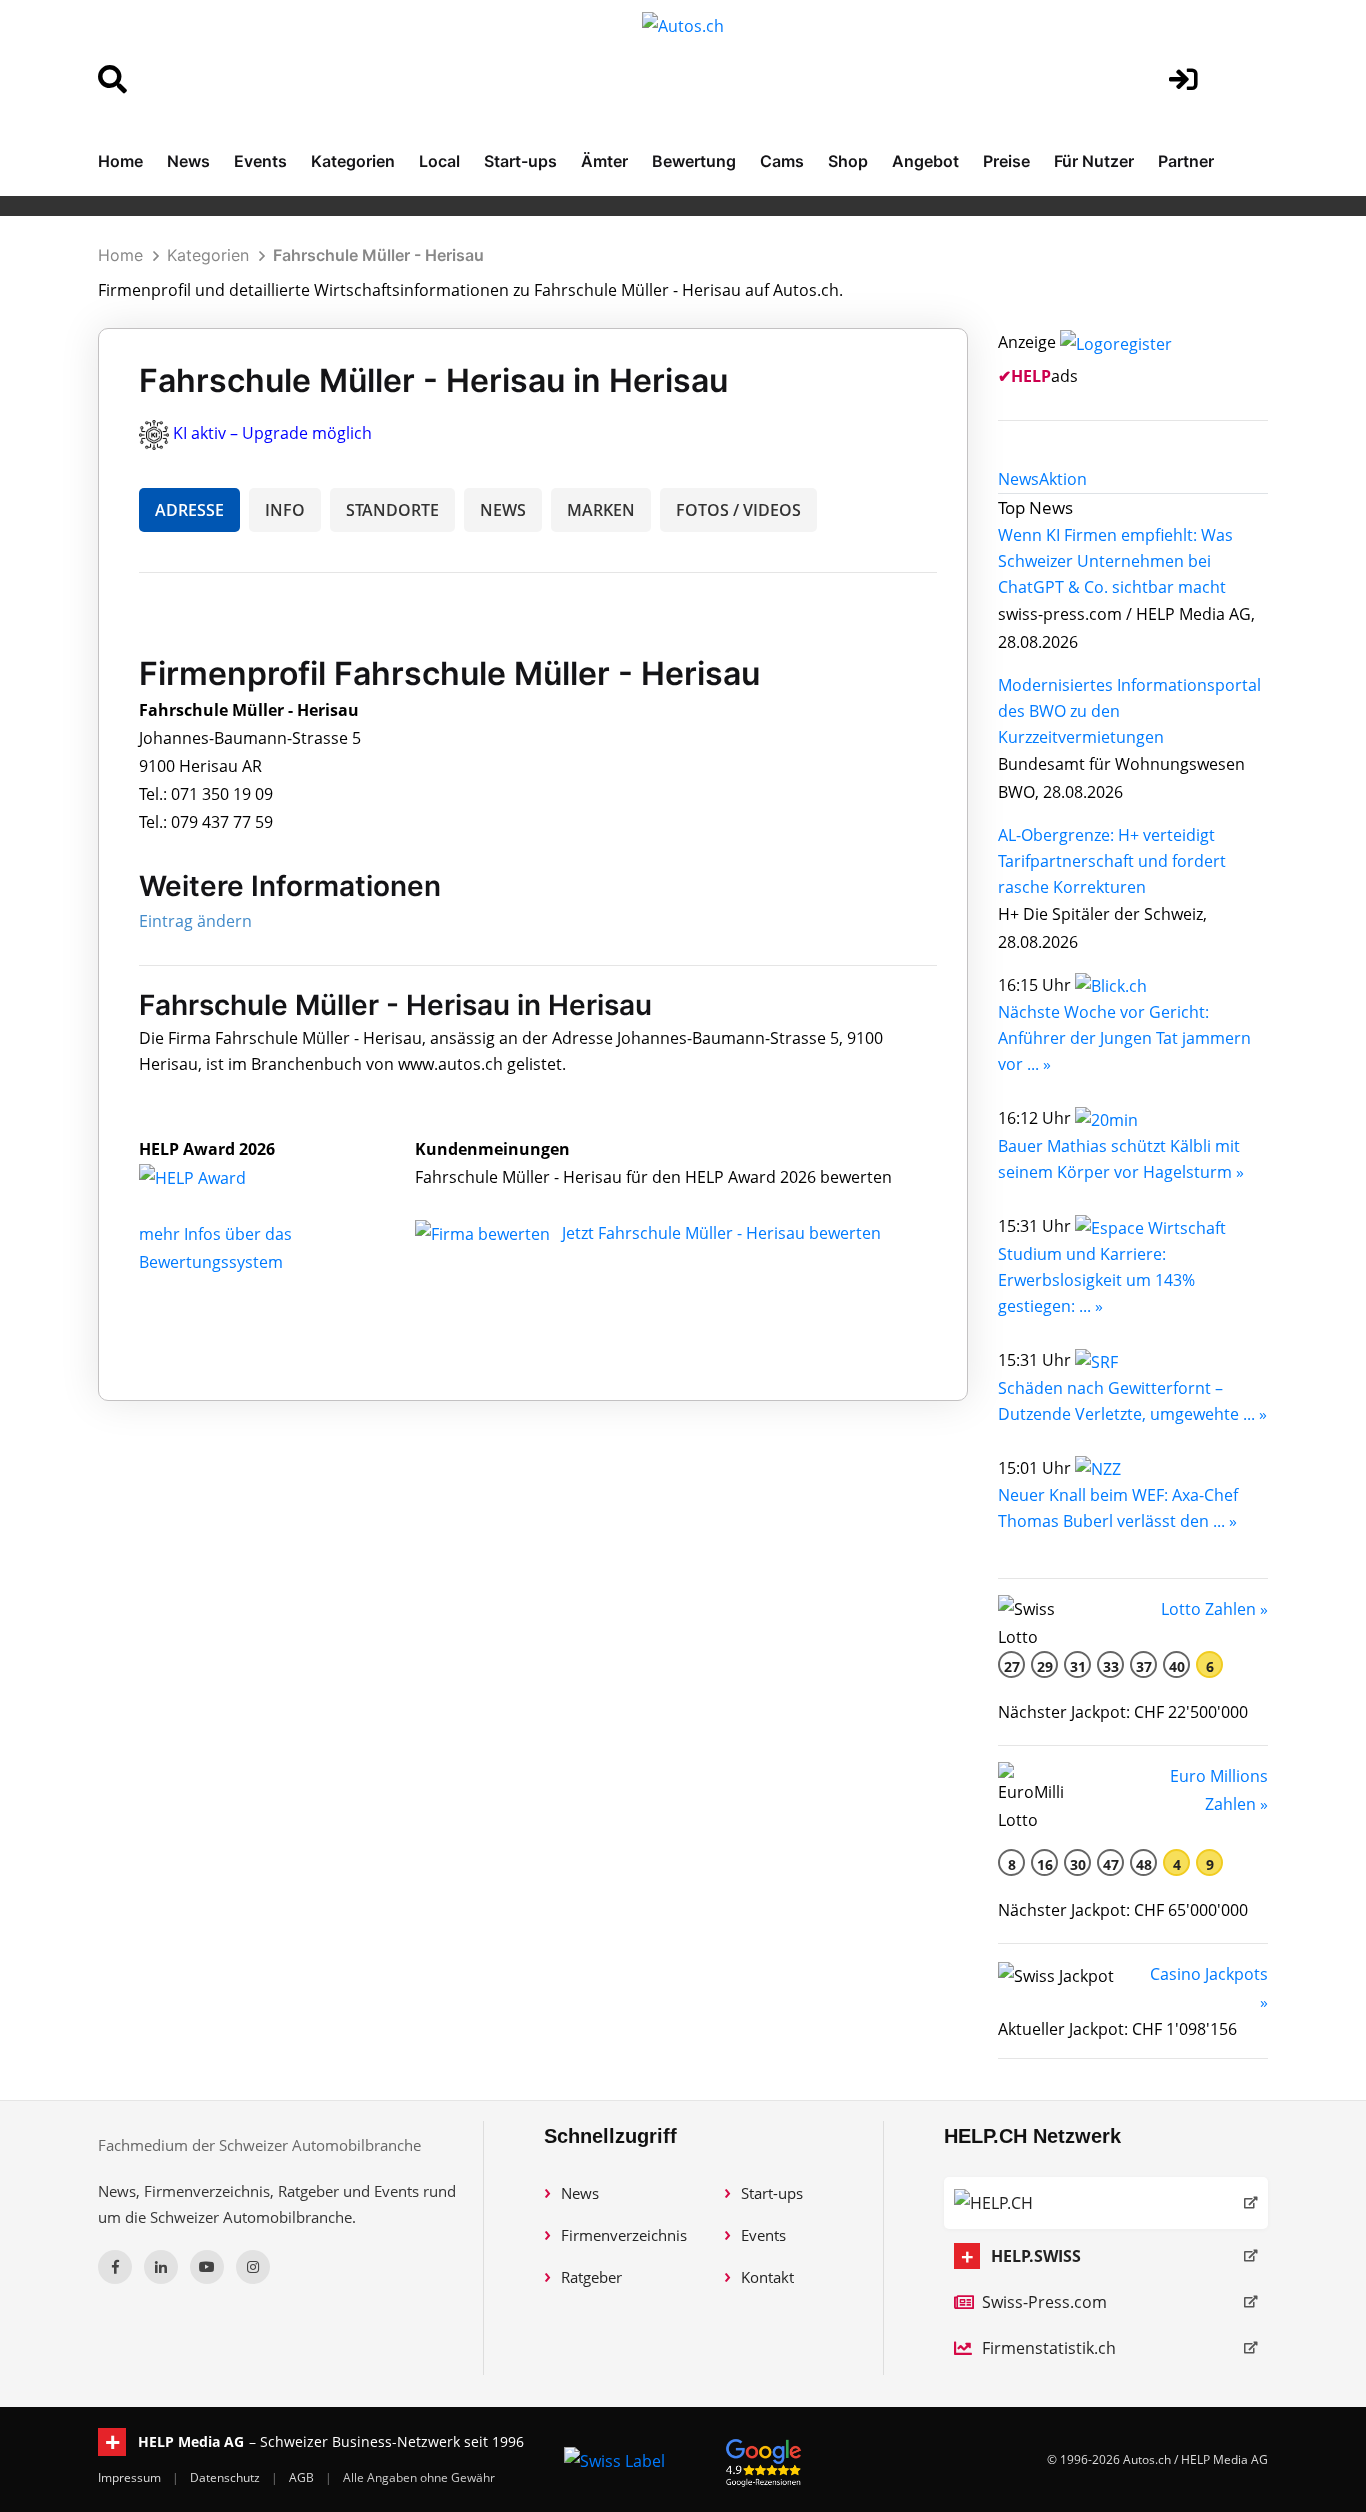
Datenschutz (226, 2477)
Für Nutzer (1094, 161)
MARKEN (601, 510)
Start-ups (520, 161)
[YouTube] (207, 2267)
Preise (1006, 161)
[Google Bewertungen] (764, 2459)
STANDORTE (392, 510)
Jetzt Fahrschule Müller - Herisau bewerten (721, 1233)
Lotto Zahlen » (1214, 1609)
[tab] (1018, 479)
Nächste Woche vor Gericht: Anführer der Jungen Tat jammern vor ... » (1124, 1038)
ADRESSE (189, 510)
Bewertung (694, 161)
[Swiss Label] (614, 2460)
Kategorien (353, 161)
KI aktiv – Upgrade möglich (272, 433)
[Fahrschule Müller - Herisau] (214, 1177)
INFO (285, 510)
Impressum (131, 2477)
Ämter (604, 161)
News (188, 161)
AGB (303, 2477)
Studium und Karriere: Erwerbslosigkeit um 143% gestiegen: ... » (1096, 1280)
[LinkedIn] (161, 2267)
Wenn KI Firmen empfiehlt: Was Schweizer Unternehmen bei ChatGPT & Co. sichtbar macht (1115, 561)
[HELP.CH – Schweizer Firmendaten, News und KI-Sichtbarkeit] (1106, 2203)
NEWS (503, 510)
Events (260, 161)
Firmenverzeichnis (624, 2235)
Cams (782, 161)
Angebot (925, 161)
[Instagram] (253, 2267)
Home (120, 161)
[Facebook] (115, 2267)
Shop (848, 161)
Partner (1186, 161)
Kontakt (767, 2277)
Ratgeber (591, 2277)
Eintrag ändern (195, 921)
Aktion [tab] (1063, 479)
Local (439, 161)
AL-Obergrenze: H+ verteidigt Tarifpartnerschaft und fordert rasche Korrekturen (1112, 861)
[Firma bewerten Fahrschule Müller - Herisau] (484, 1233)
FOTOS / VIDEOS (738, 510)
